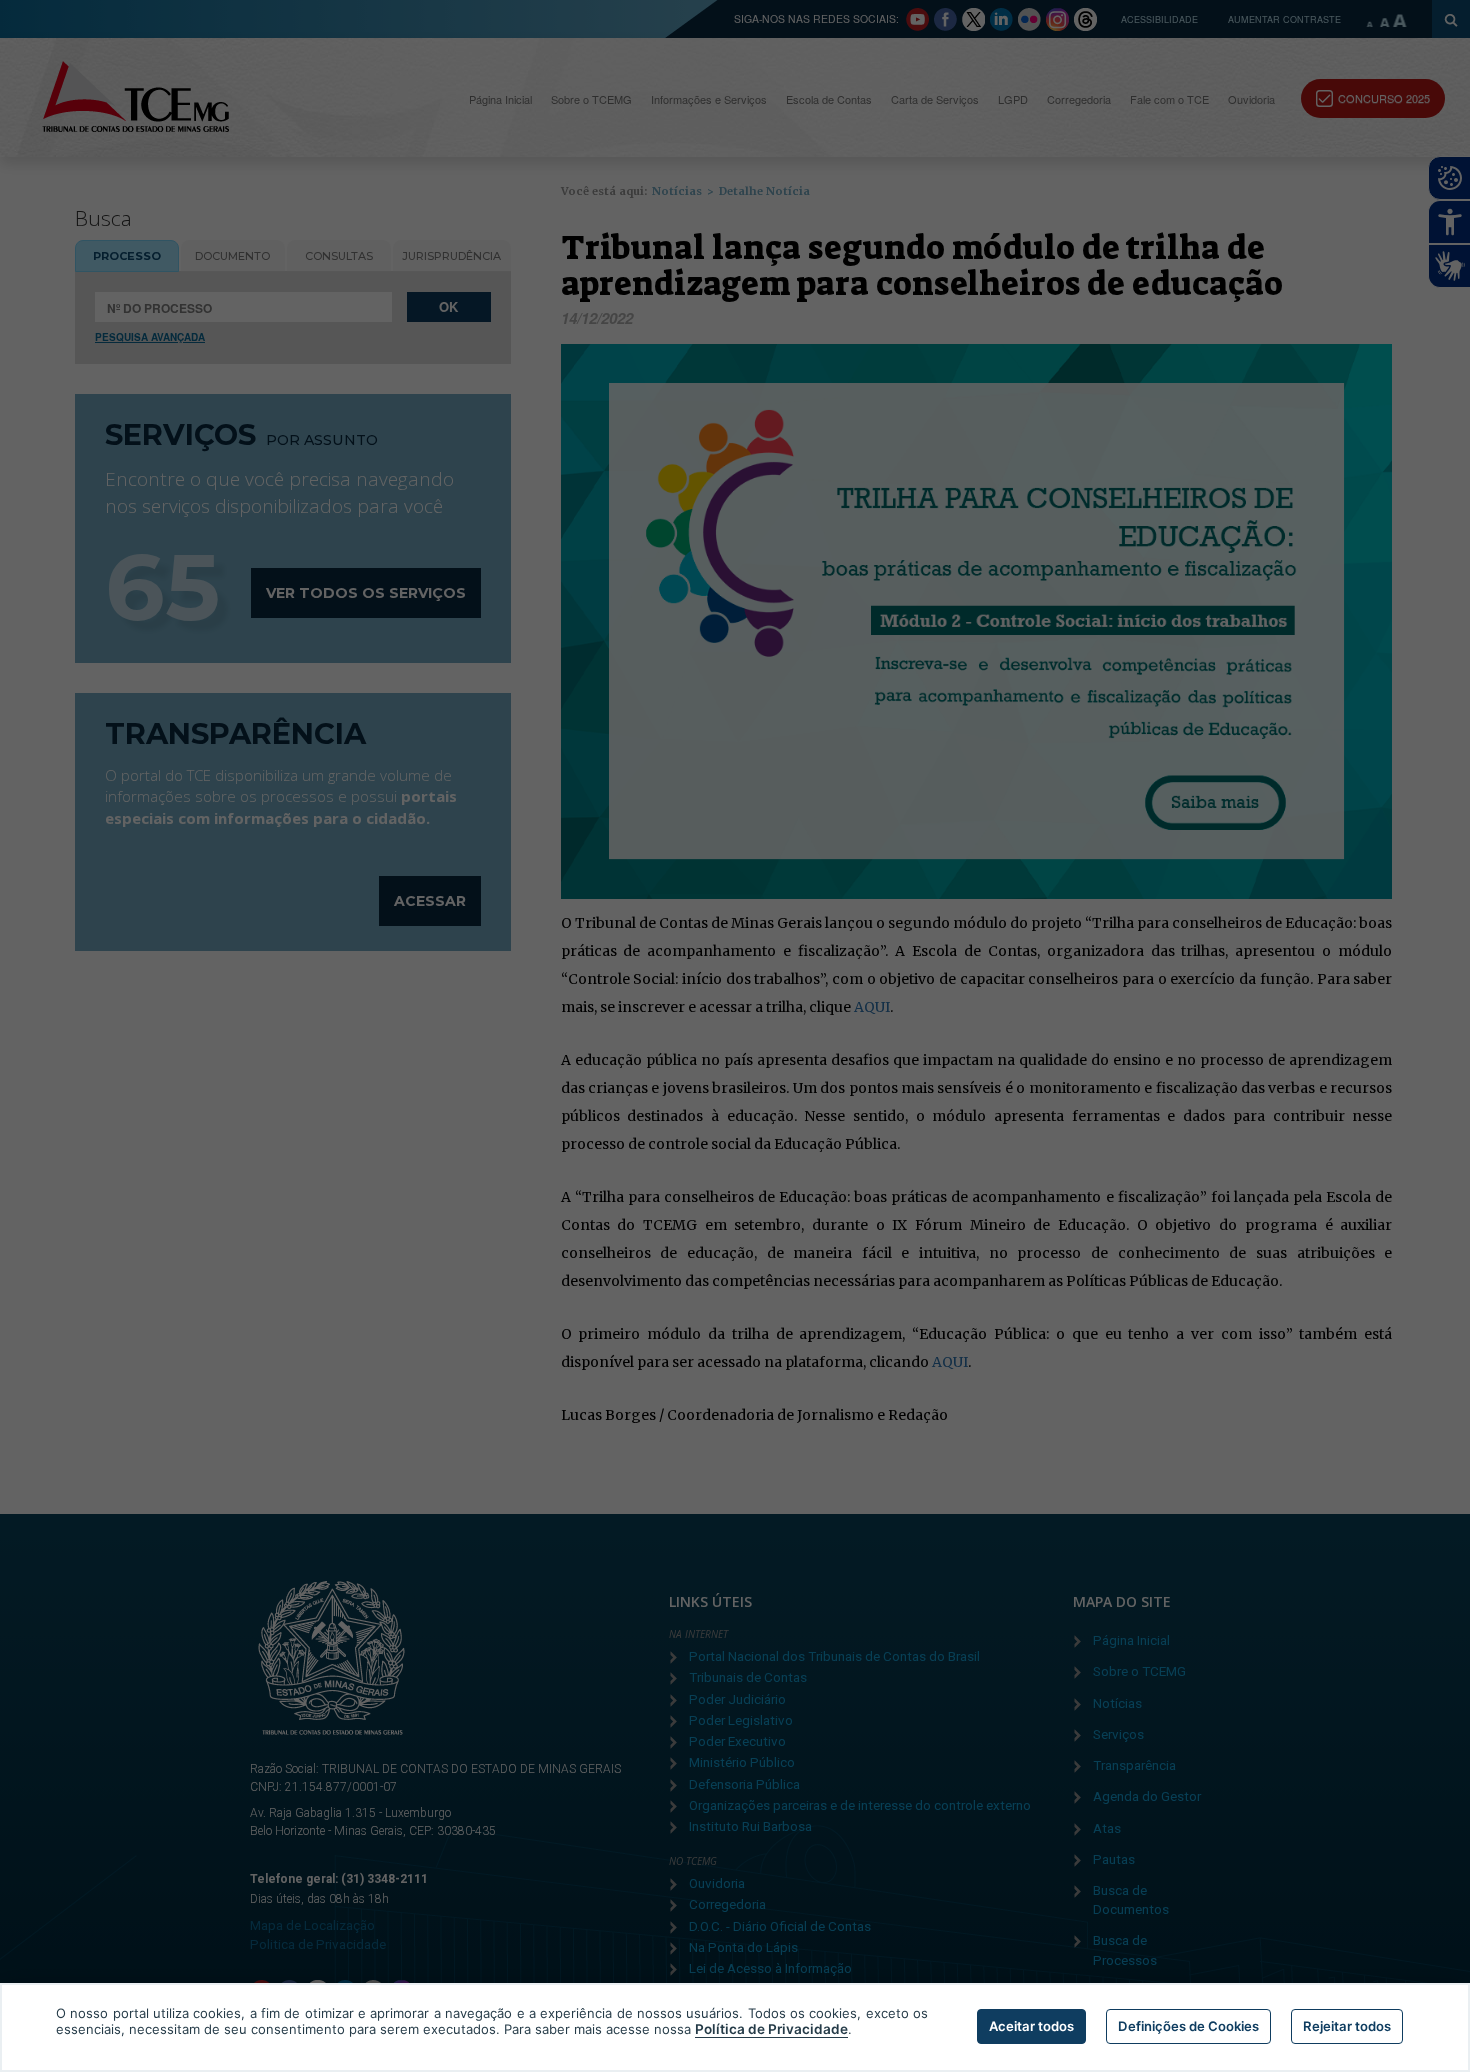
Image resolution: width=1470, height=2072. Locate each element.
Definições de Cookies (1188, 2026)
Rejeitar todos (1347, 2026)
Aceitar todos (1031, 2026)
